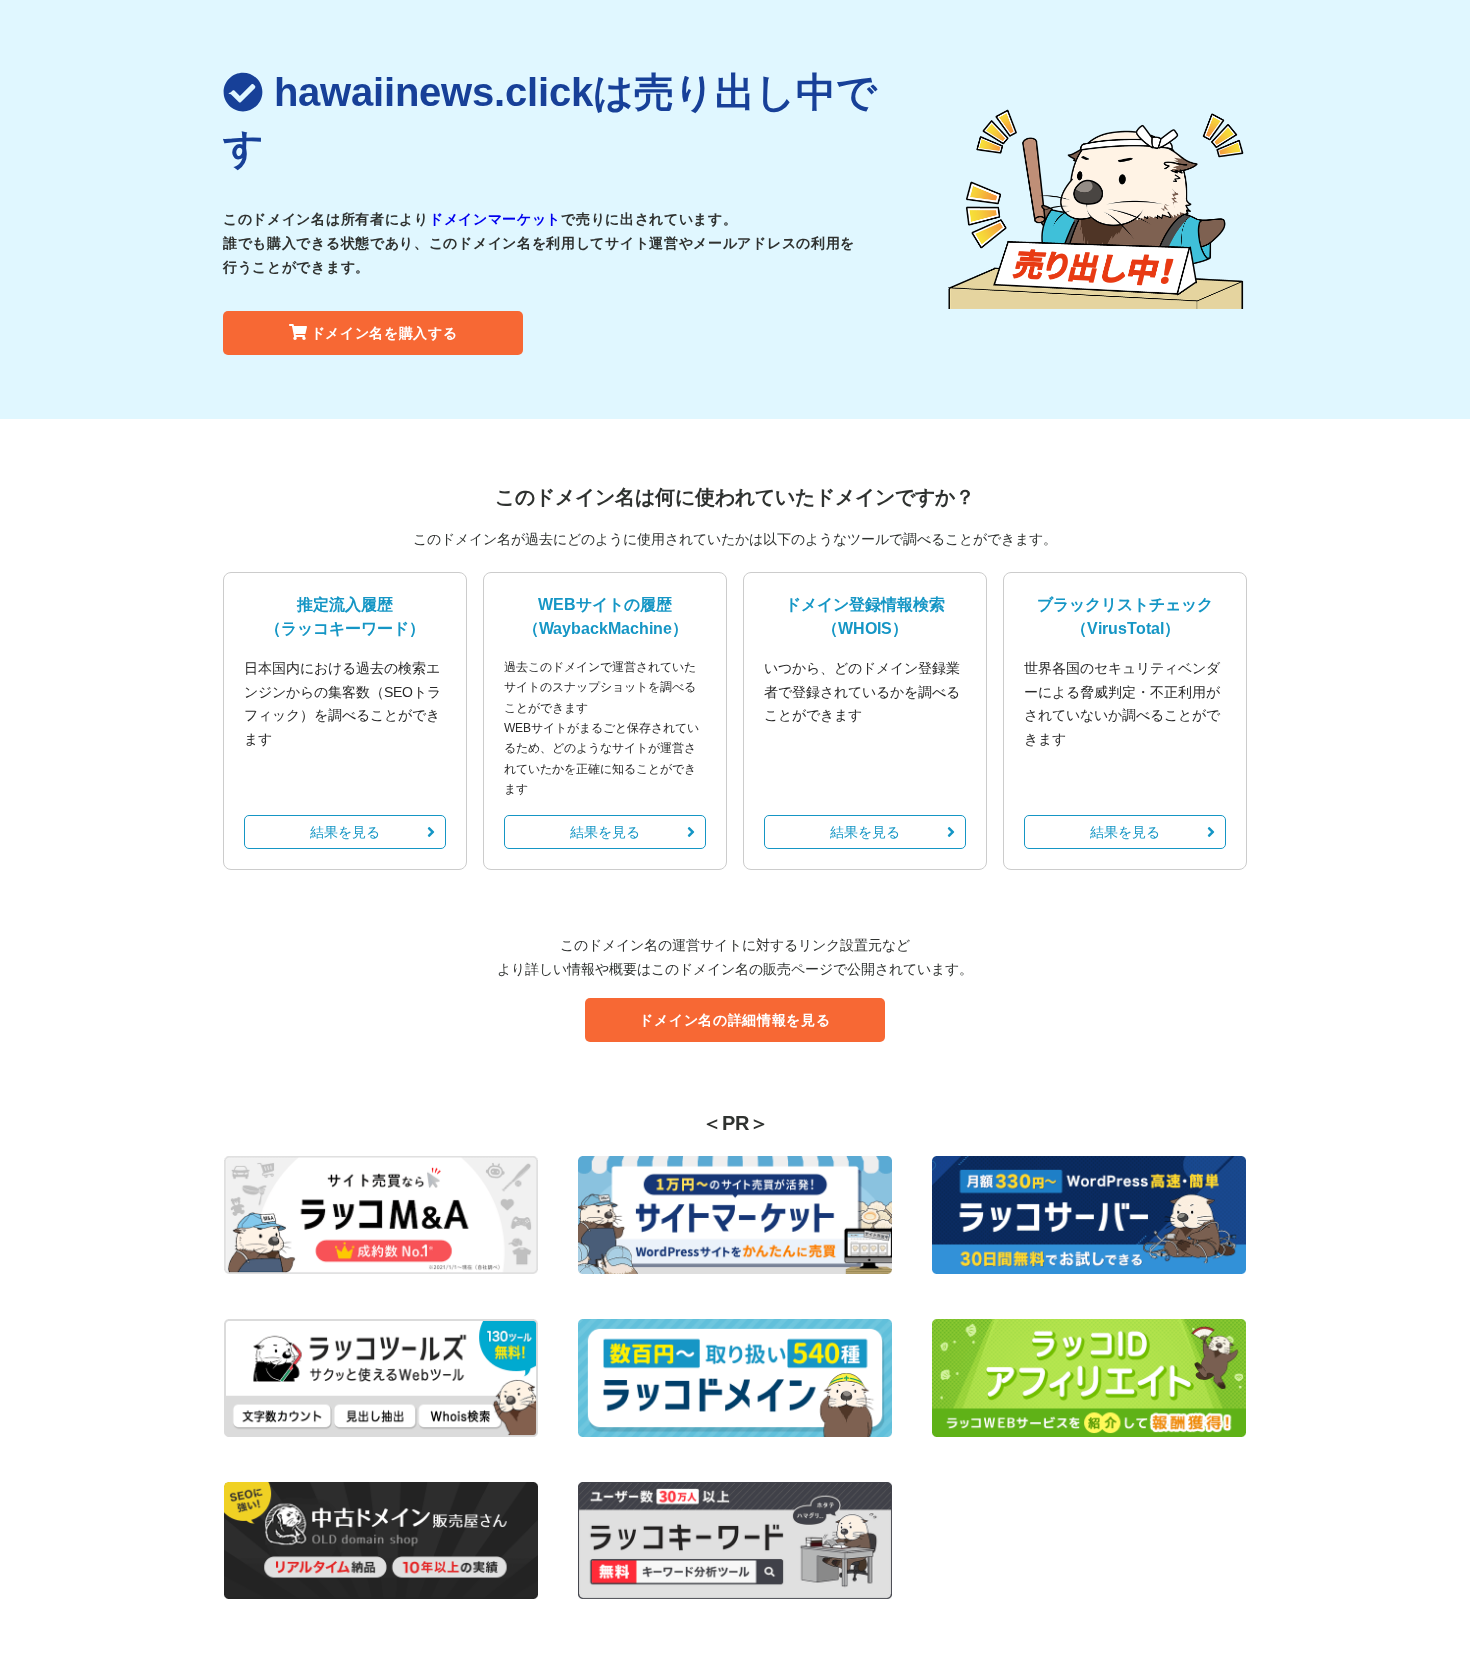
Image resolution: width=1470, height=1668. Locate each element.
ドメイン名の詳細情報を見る (734, 1020)
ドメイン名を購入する (384, 333)
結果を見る (345, 832)
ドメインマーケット (495, 219)
